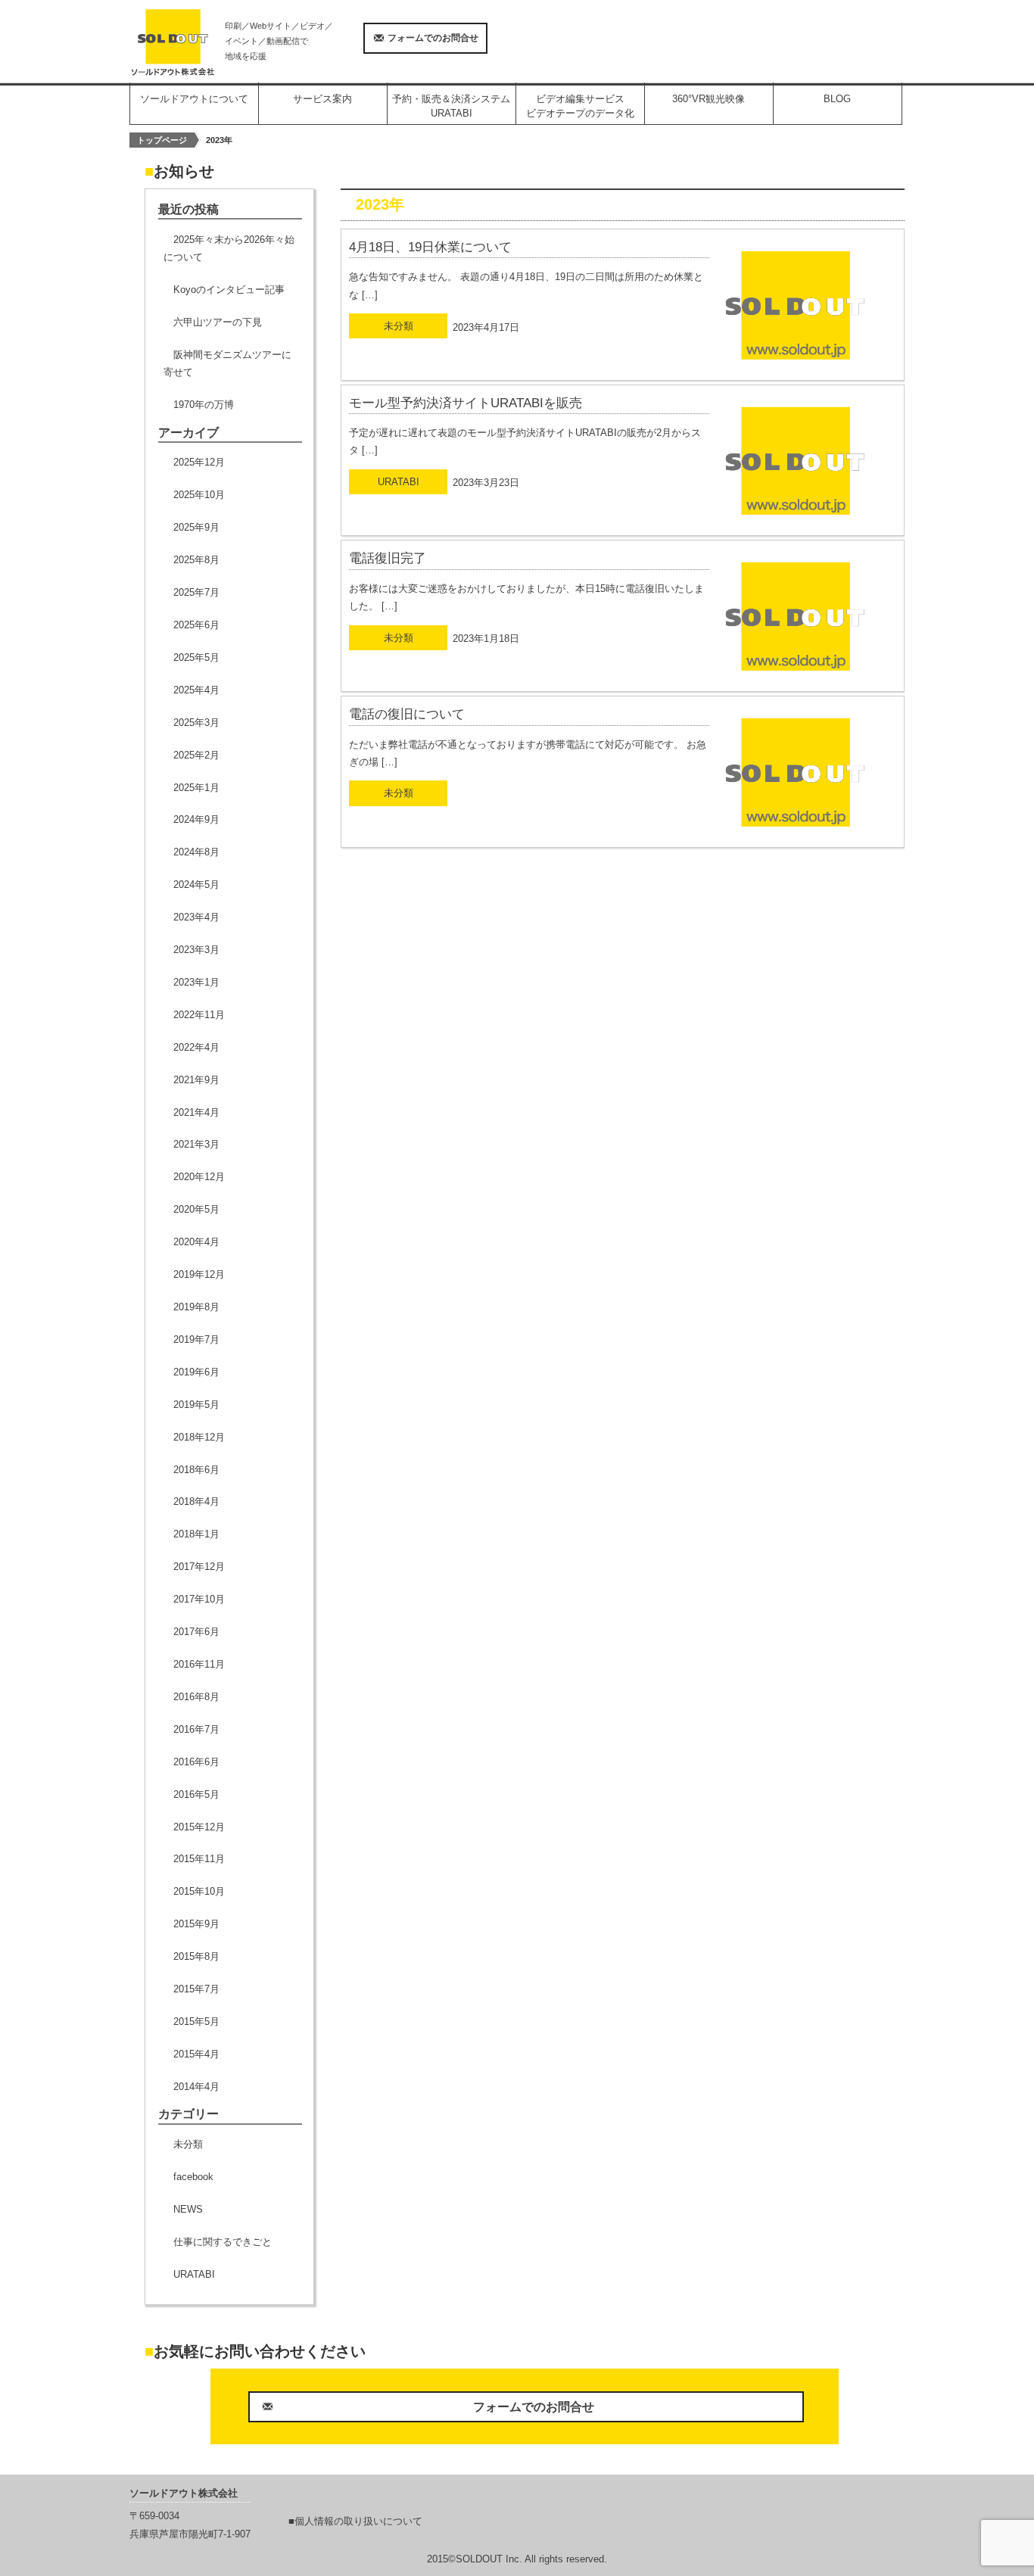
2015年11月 (199, 1859)
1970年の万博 (204, 405)
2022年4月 (196, 1047)
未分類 (188, 2144)
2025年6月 (196, 625)
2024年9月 (196, 819)
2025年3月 (196, 723)
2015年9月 (196, 1924)
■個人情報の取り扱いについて (355, 2521)
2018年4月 (196, 1501)
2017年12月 (199, 1567)
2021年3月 (196, 1144)
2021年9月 (196, 1080)
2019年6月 (196, 1372)
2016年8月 (196, 1697)
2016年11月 (199, 1664)
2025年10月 (199, 495)
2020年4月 (196, 1242)
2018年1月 (196, 1534)
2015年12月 (199, 1827)
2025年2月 (196, 755)
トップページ (162, 140)
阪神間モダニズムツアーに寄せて (227, 363)
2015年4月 (196, 2054)
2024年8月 (196, 852)
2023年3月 (196, 950)
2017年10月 (199, 1599)
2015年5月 (196, 2022)
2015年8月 (196, 1956)
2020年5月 (196, 1209)
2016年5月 (196, 1794)
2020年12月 (199, 1177)
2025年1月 (196, 788)
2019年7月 (196, 1339)
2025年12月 (199, 462)
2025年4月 (196, 690)
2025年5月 (196, 657)
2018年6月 (196, 1470)
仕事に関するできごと (223, 2242)
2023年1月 (196, 982)
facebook (193, 2177)
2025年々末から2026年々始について (229, 248)
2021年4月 (196, 1112)
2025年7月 (196, 592)
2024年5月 (196, 885)
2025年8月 (196, 560)
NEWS (188, 2209)
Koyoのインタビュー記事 (229, 290)
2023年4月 (196, 917)
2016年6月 (196, 1762)
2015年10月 (199, 1891)
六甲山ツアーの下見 (218, 322)
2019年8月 (196, 1307)
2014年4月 (196, 2087)
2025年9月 (196, 527)
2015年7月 (196, 1989)
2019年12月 (199, 1274)
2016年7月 (196, 1729)
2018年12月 (199, 1437)
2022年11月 (199, 1015)
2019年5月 (196, 1405)
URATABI (194, 2274)
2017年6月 (196, 1632)
